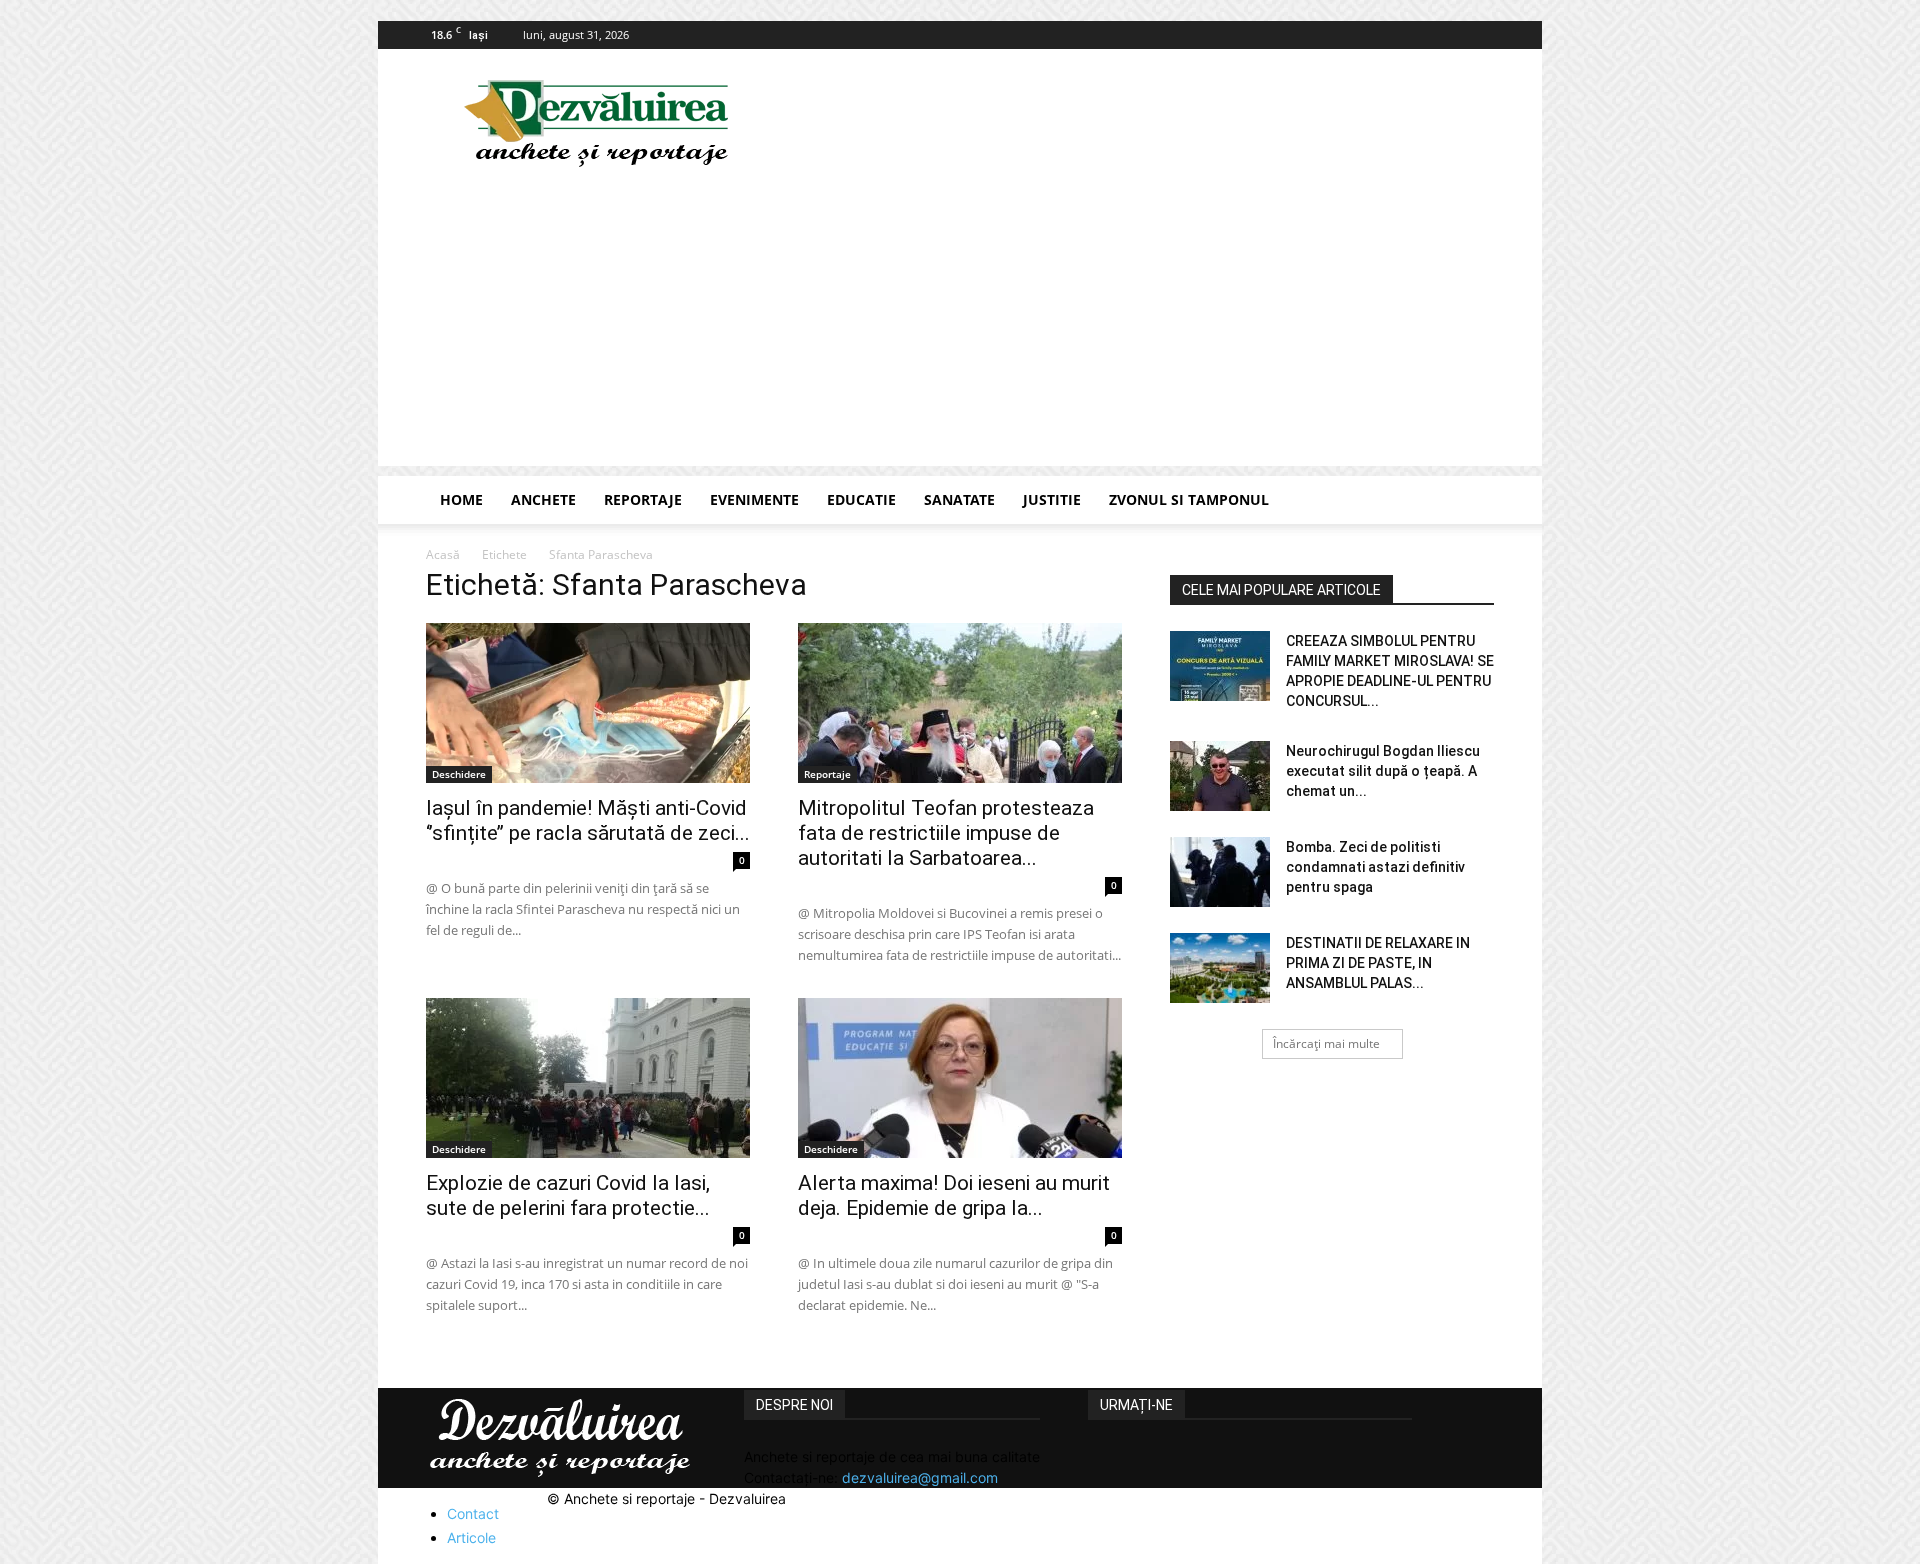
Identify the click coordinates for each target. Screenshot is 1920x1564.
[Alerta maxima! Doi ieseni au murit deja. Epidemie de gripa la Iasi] (960, 1078)
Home (461, 499)
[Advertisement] (960, 326)
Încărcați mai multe (1326, 1043)
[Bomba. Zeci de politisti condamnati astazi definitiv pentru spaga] (1220, 872)
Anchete (543, 499)
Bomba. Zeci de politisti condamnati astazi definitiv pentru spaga (1375, 867)
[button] (1470, 501)
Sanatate (959, 499)
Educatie (861, 499)
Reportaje (643, 499)
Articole (471, 1537)
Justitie (1052, 499)
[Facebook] (1479, 35)
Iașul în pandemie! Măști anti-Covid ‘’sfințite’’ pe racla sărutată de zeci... (588, 820)
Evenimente (754, 499)
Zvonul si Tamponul (1189, 499)
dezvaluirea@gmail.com (920, 1477)
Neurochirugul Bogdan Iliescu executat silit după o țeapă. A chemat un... (1383, 771)
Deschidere (459, 774)
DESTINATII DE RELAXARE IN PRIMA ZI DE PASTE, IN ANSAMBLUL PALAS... (1378, 963)
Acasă (443, 554)
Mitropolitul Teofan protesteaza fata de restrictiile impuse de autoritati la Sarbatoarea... (946, 833)
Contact (473, 1513)
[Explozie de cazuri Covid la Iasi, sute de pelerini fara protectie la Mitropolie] (588, 1078)
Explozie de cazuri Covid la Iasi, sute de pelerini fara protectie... (568, 1195)
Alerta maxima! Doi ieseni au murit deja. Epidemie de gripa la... (954, 1195)
